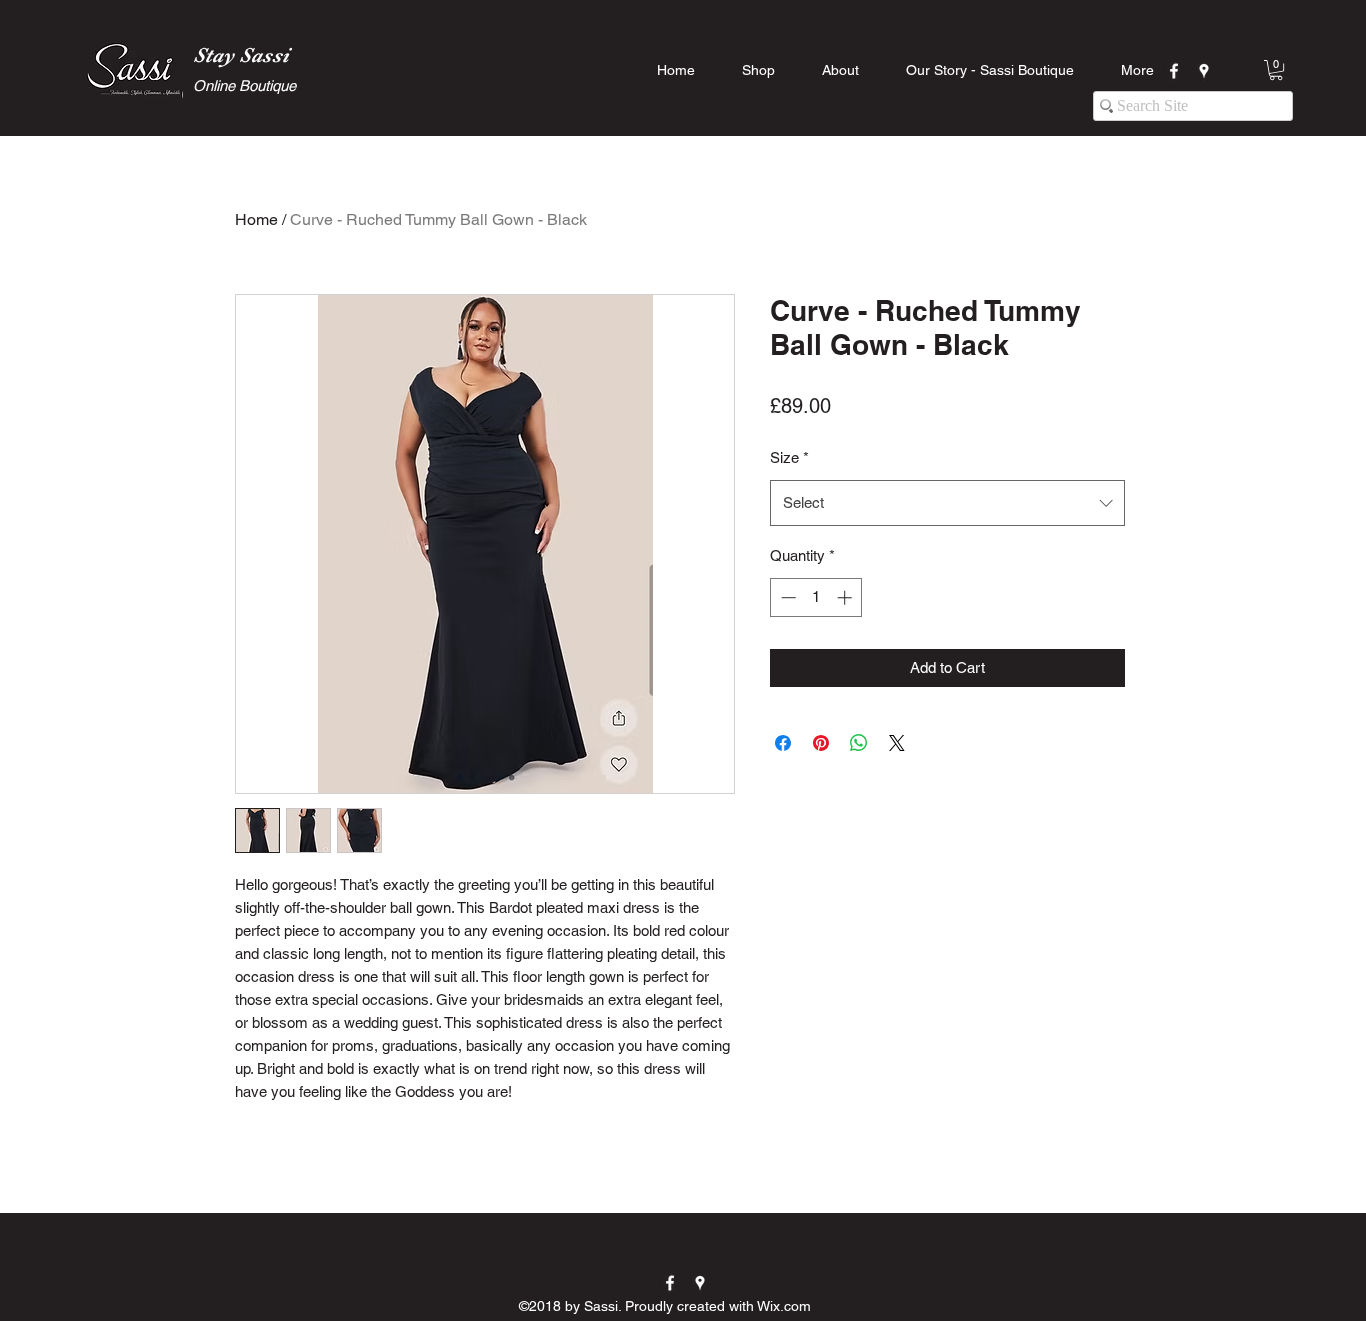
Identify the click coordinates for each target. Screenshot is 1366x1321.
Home (256, 219)
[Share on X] (897, 743)
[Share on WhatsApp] (859, 743)
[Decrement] (786, 597)
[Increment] (846, 597)
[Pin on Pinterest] (821, 743)
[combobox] (947, 503)
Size (789, 457)
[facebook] (1174, 71)
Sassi (264, 55)
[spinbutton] (816, 597)
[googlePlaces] (1204, 71)
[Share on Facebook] (783, 743)
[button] (1276, 70)
